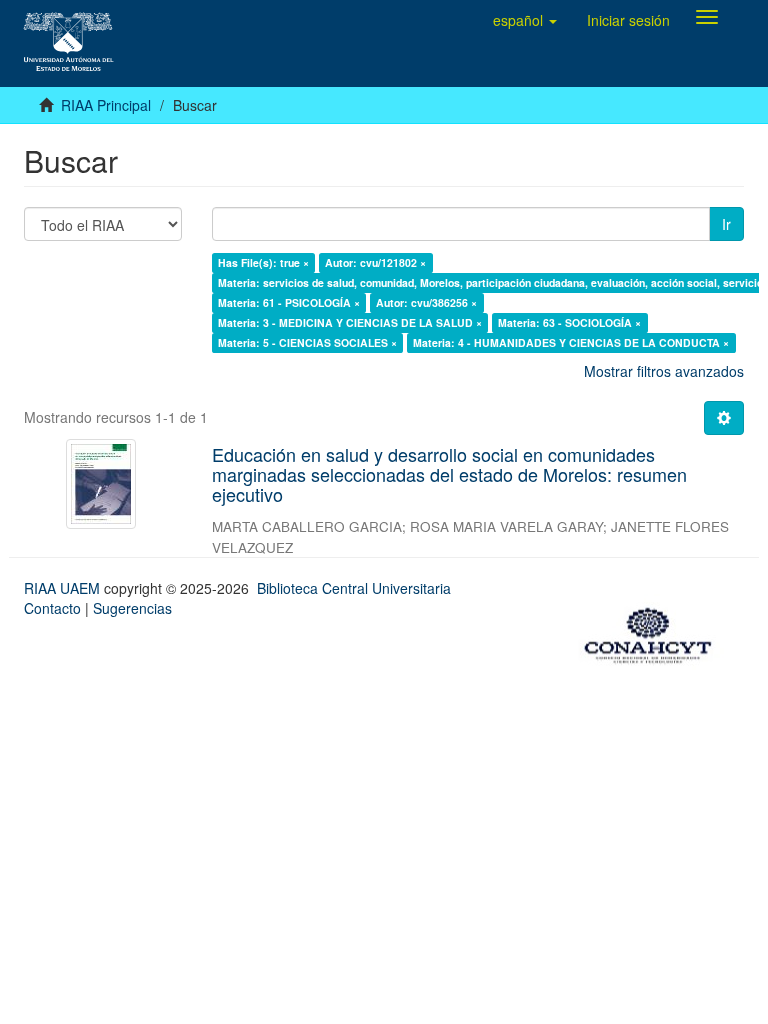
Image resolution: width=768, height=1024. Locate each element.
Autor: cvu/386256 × (426, 302)
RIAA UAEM (64, 588)
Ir (726, 224)
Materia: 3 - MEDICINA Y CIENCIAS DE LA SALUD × (350, 322)
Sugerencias (132, 608)
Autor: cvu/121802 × (375, 262)
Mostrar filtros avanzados (664, 371)
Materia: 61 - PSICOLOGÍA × (289, 302)
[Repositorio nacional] (654, 632)
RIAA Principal (106, 105)
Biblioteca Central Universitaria (354, 588)
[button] (525, 20)
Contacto (52, 608)
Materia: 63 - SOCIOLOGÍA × (569, 322)
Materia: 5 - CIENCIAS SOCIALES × (307, 342)
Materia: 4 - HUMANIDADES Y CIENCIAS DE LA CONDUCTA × (571, 342)
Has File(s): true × (263, 262)
